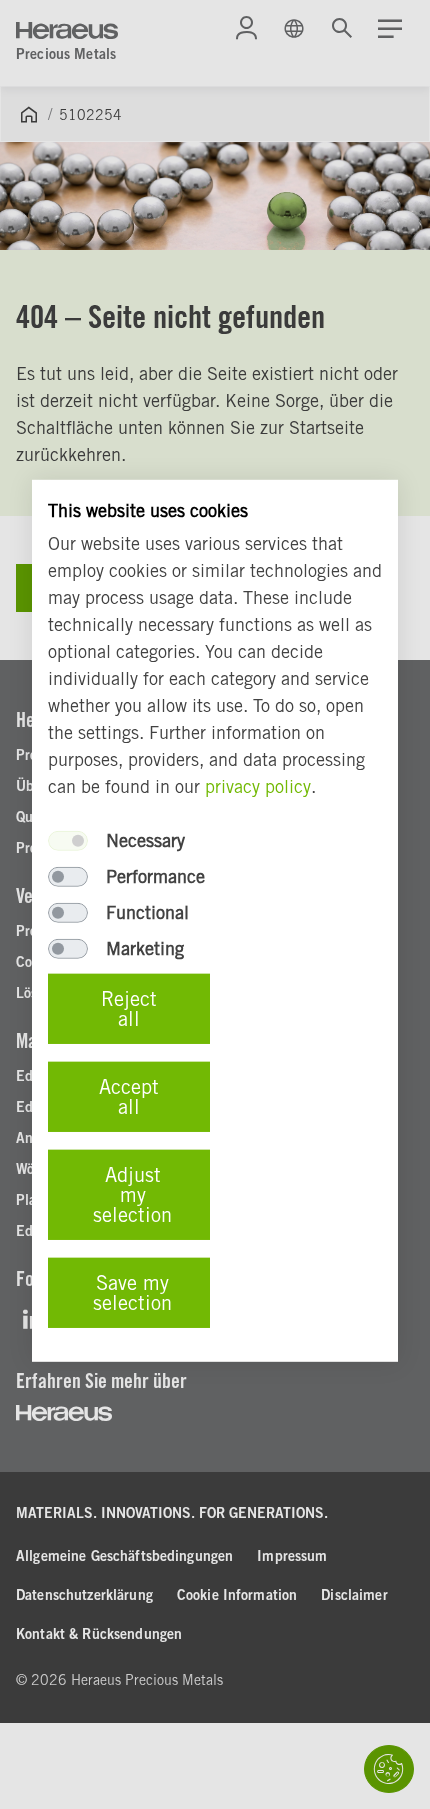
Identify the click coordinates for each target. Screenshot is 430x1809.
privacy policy (258, 786)
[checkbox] (68, 841)
